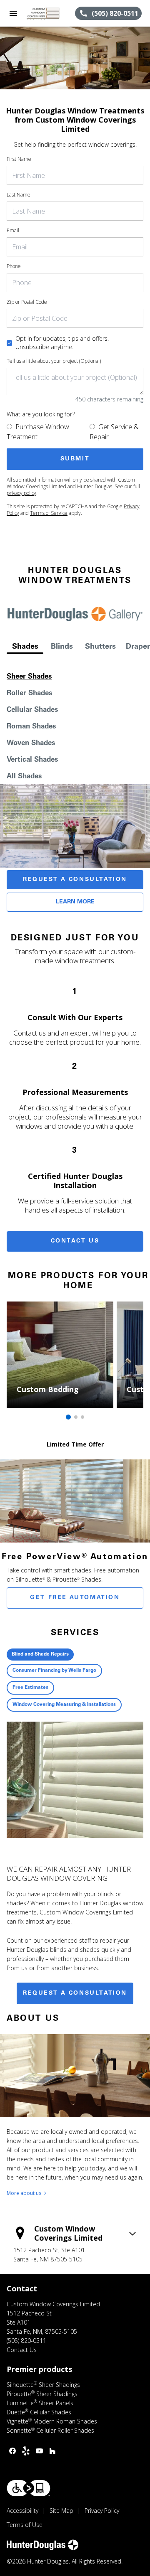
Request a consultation (75, 1993)
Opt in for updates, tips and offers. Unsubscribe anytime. (62, 343)
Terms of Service (49, 513)
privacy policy (21, 493)
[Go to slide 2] (76, 1417)
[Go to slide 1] (68, 1417)
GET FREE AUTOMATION (75, 1598)
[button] (13, 13)
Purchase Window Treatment (38, 432)
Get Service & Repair (114, 432)
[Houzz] (52, 2451)
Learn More (75, 902)
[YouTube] (39, 2451)
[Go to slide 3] (82, 1417)
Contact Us (75, 1241)
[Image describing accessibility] (29, 2488)
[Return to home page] (51, 13)
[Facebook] (12, 2451)
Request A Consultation (75, 880)
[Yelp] (26, 2451)
